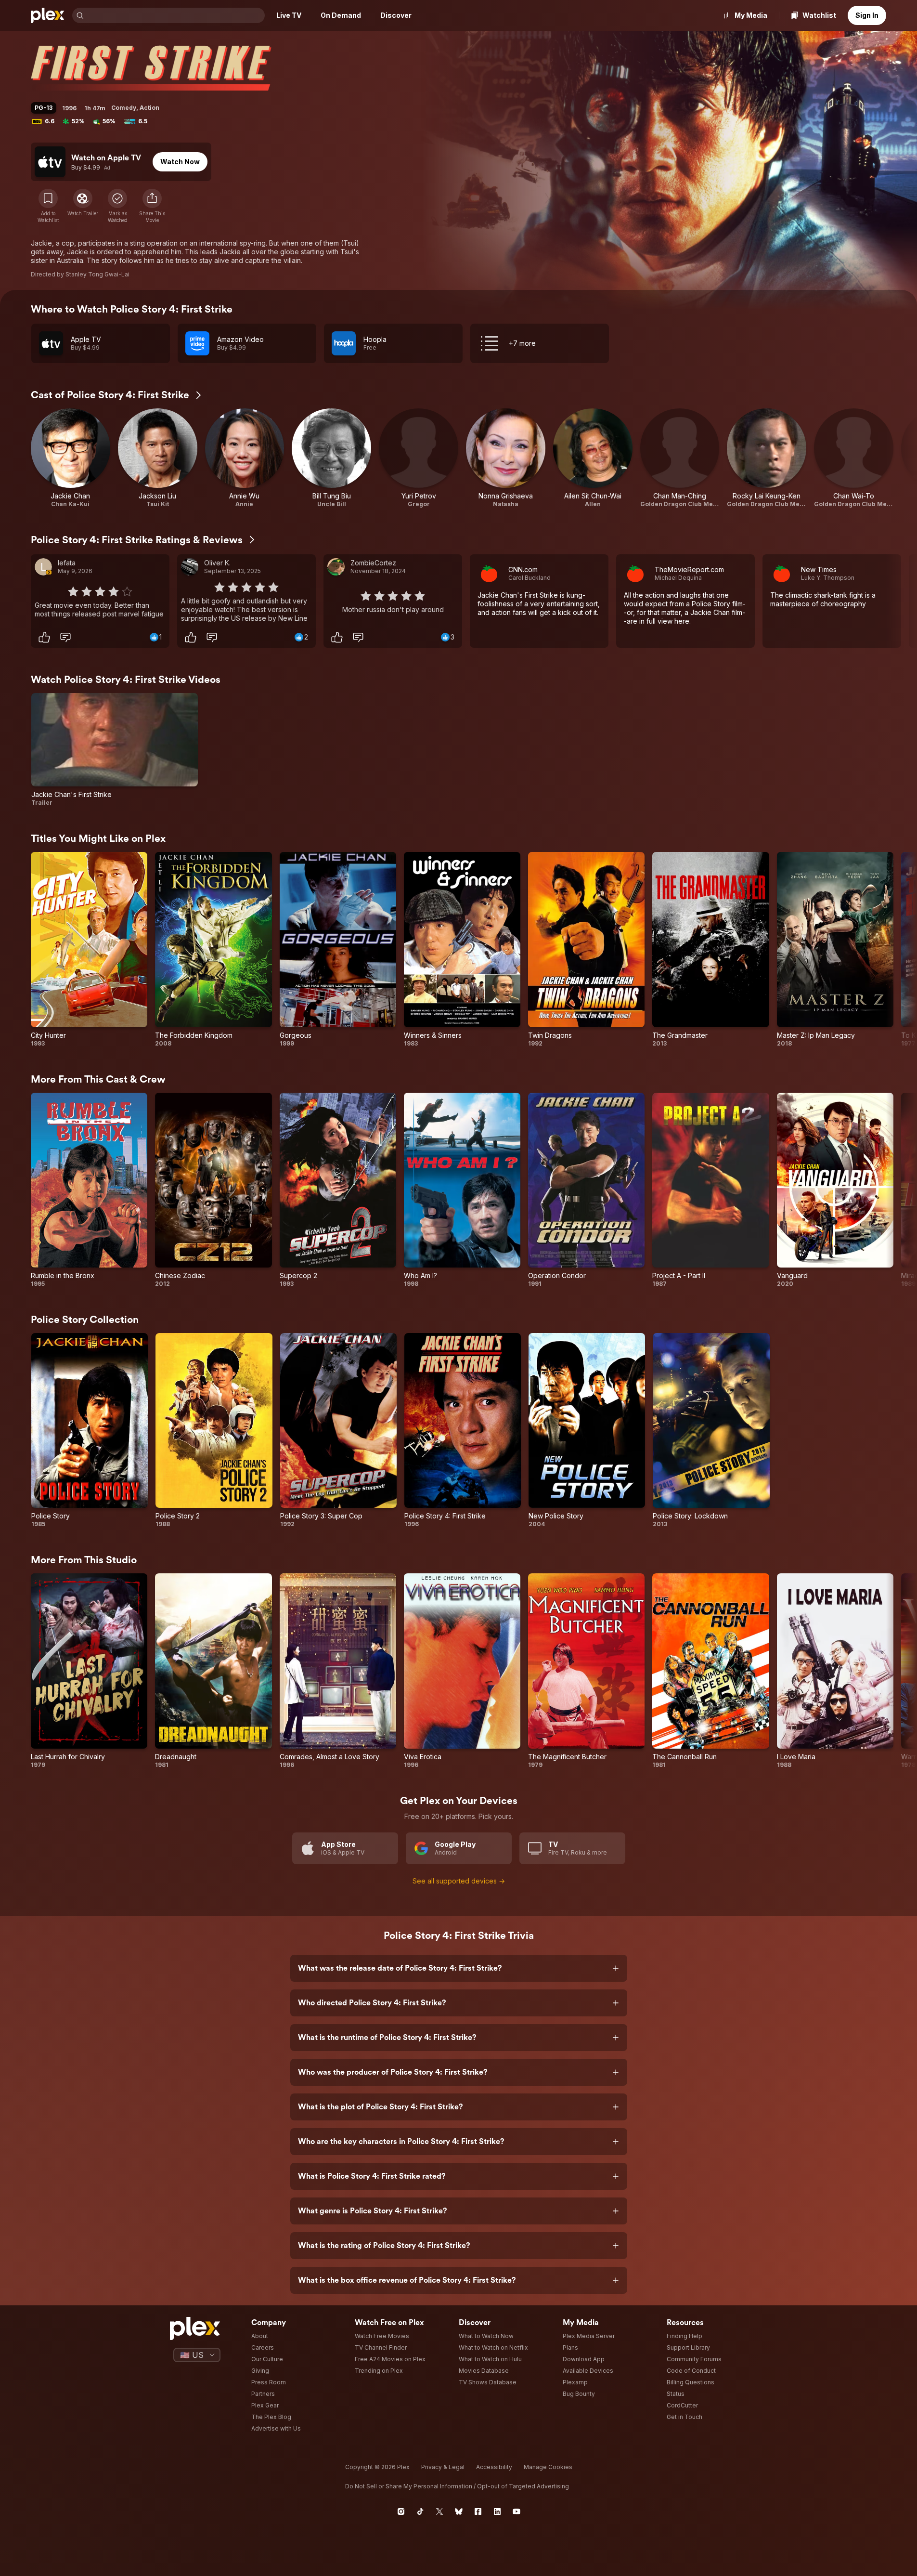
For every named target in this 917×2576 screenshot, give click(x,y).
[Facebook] (478, 2511)
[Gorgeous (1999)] (338, 949)
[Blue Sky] (459, 2511)
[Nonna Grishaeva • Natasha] (506, 458)
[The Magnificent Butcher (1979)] (586, 1671)
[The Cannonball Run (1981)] (710, 1671)
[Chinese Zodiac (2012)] (213, 1190)
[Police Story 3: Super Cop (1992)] (338, 1431)
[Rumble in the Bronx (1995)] (89, 1190)
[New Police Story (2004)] (587, 1431)
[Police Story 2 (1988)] (214, 1431)
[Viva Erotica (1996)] (462, 1671)
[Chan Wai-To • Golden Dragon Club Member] (854, 458)
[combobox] (175, 15)
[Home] (48, 15)
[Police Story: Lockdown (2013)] (711, 1431)
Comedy (124, 108)
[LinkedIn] (497, 2511)
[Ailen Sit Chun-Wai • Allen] (593, 458)
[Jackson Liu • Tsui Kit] (158, 458)
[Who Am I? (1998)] (462, 1190)
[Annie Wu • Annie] (245, 458)
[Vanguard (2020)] (835, 1190)
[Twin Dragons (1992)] (586, 949)
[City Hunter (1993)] (89, 949)
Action (149, 108)
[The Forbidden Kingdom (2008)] (213, 949)
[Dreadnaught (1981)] (213, 1671)
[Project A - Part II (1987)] (710, 1190)
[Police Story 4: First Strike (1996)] (463, 1431)
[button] (152, 206)
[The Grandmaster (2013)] (710, 949)
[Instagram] (401, 2511)
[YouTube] (517, 2511)
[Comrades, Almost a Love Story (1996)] (338, 1671)
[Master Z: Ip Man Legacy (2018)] (835, 949)
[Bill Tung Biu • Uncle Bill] (331, 458)
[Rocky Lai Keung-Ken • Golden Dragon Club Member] (767, 458)
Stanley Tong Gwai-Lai (97, 274)
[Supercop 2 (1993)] (338, 1190)
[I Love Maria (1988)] (835, 1671)
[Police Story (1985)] (90, 1431)
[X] (439, 2511)
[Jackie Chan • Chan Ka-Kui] (71, 458)
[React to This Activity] (44, 637)
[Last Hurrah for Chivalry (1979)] (89, 1671)
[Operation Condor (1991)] (586, 1190)
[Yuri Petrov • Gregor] (419, 458)
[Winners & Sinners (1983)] (462, 949)
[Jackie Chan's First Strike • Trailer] (115, 750)
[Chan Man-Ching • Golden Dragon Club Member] (680, 458)
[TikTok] (420, 2511)
